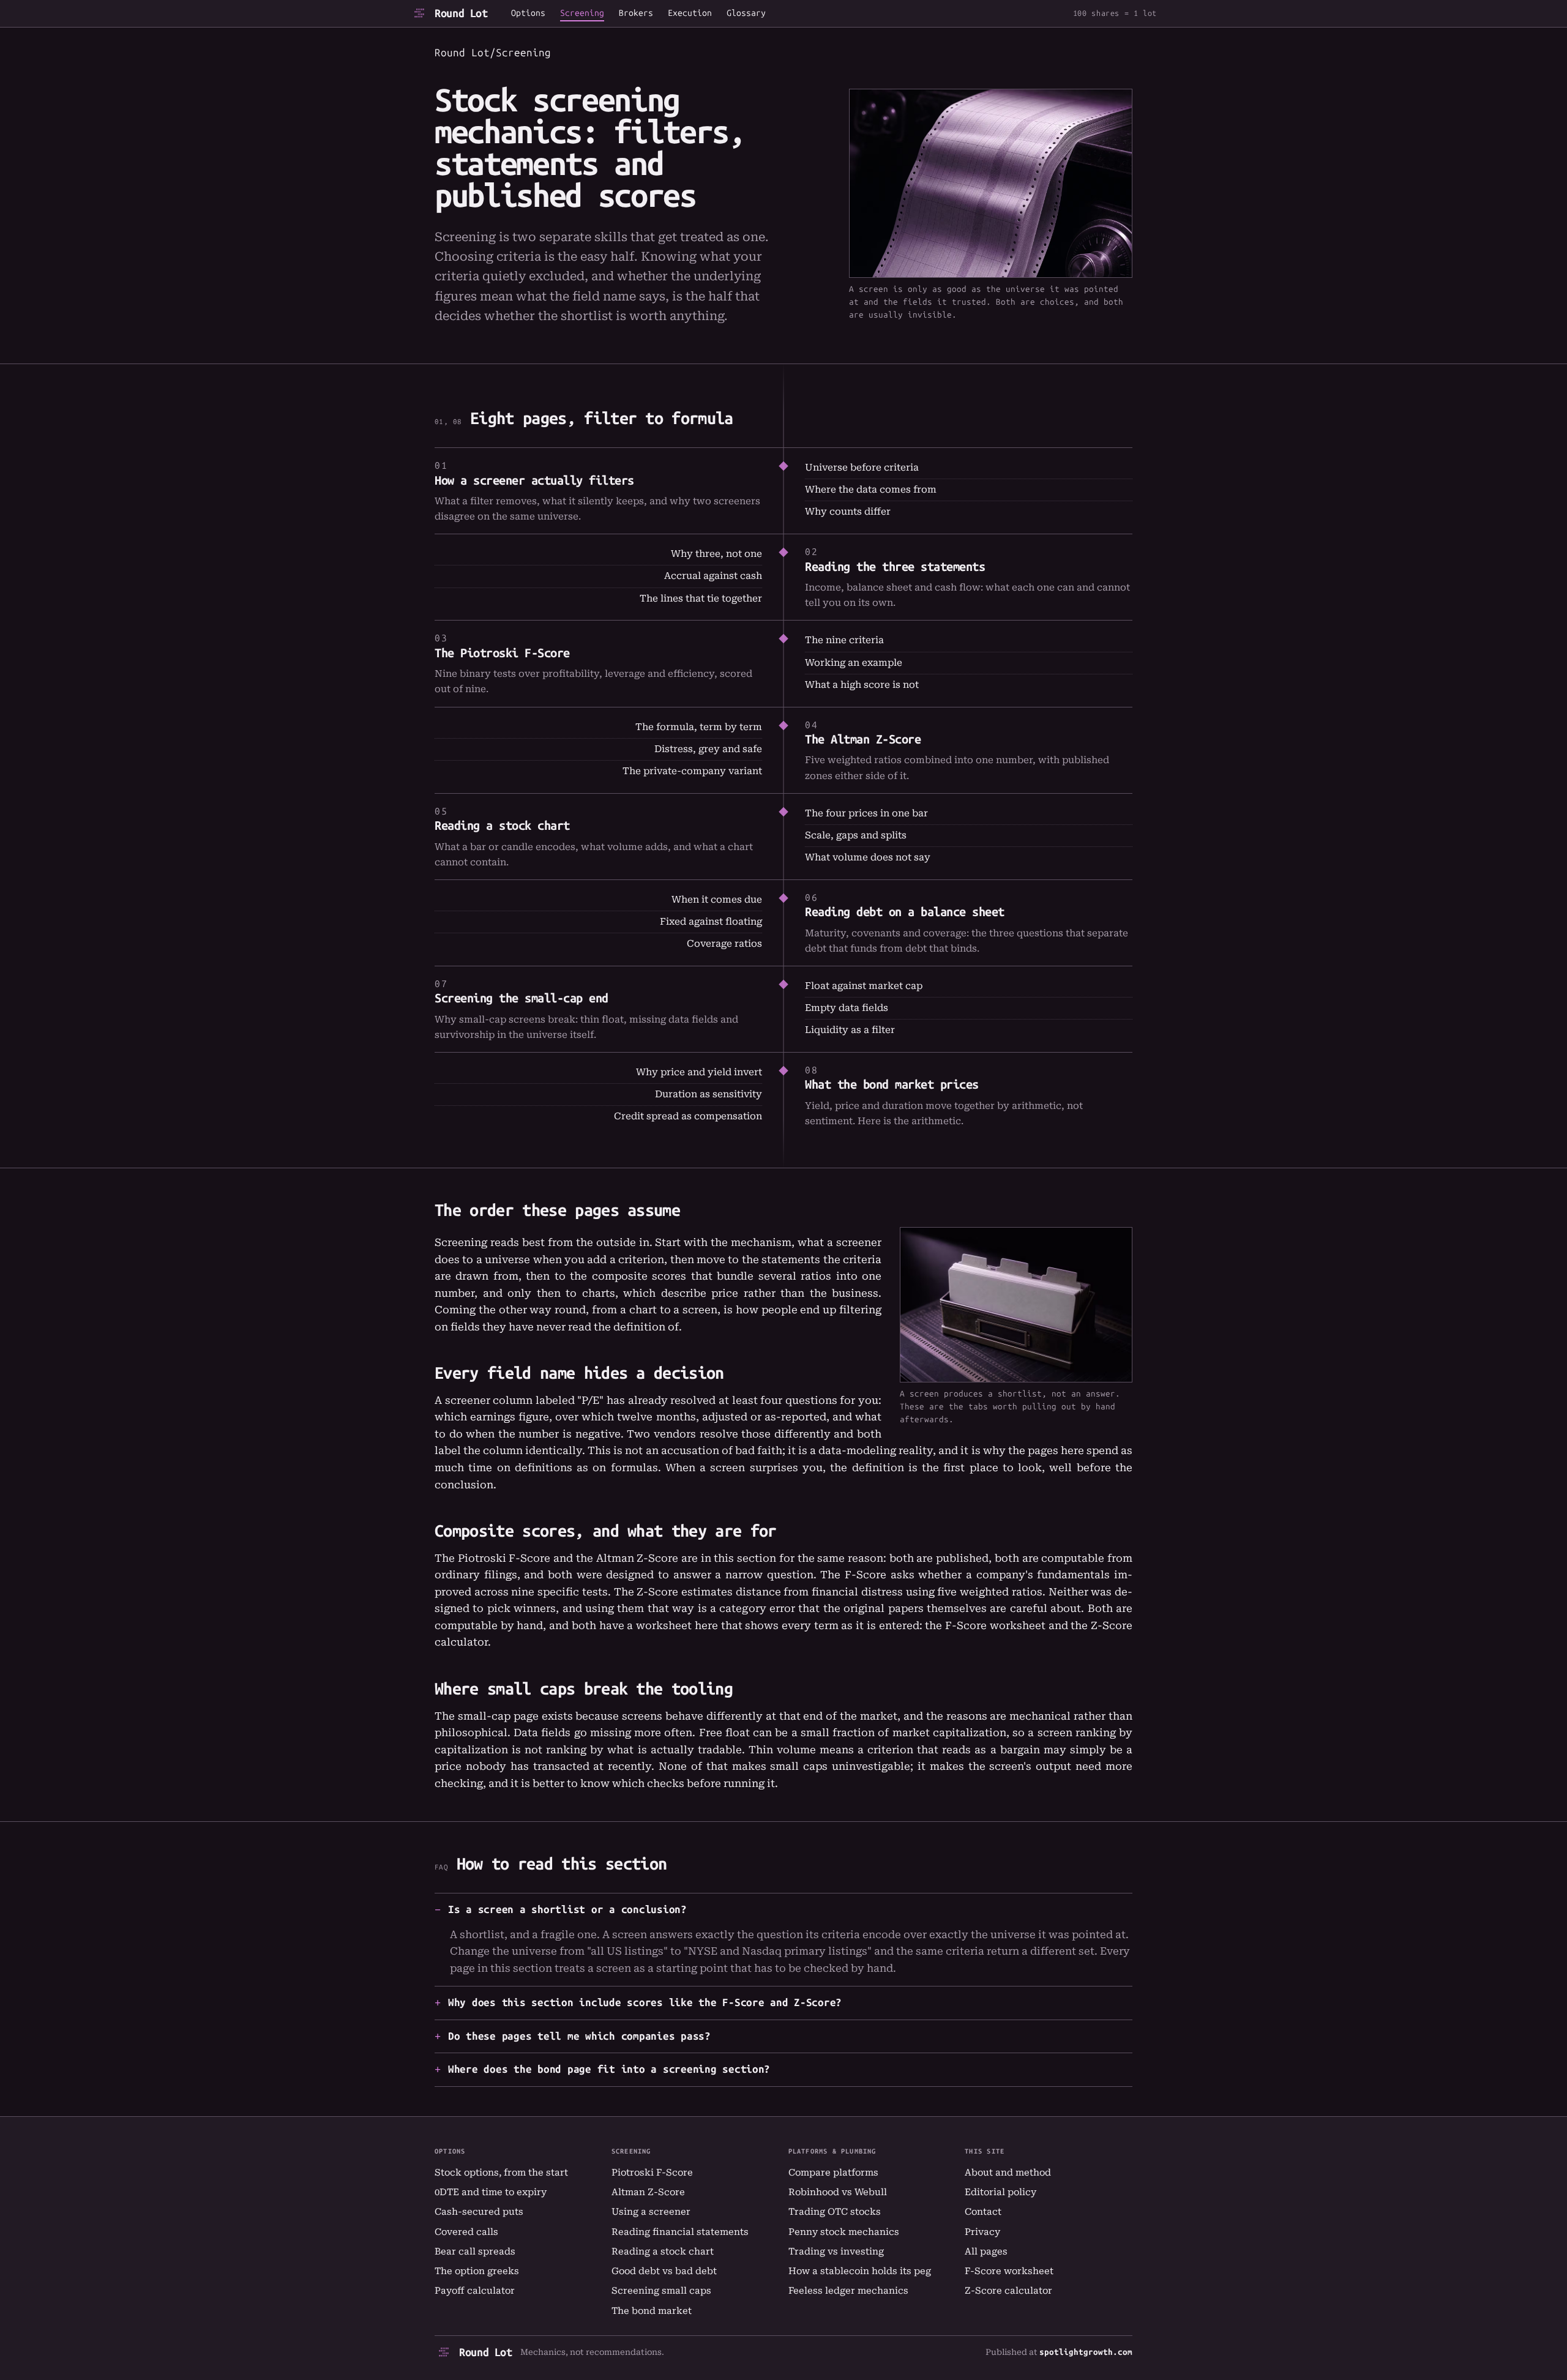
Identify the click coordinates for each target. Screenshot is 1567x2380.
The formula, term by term (699, 727)
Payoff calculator (475, 2291)
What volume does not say (868, 857)
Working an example (854, 663)
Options (528, 13)
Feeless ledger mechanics (848, 2291)
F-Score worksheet (995, 1625)
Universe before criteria (862, 468)
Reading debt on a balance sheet (905, 912)
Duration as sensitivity (709, 1094)
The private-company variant (692, 771)
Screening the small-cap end (522, 998)
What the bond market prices (892, 1084)
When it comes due (717, 900)
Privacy (982, 2232)
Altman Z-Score (648, 2192)
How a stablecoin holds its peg (860, 2271)
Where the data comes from (871, 490)
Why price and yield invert (699, 1072)
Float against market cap (864, 986)
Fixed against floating (711, 922)
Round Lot (461, 13)
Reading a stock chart (502, 826)
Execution (690, 13)
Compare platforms (833, 2173)
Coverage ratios (724, 944)
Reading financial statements (680, 2232)
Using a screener (651, 2212)
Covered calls (466, 2232)
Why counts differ (848, 512)
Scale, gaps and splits (856, 835)
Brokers (636, 13)
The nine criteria (844, 640)
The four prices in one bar (866, 813)
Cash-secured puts (479, 2212)
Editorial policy (1000, 2192)
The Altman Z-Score (863, 739)
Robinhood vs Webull (838, 2192)
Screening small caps (661, 2291)
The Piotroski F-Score (502, 653)
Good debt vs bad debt (664, 2271)
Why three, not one (716, 554)
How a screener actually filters (534, 480)
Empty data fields (847, 1008)
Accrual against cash (713, 576)
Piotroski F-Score (652, 2173)
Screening (582, 13)
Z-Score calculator (1008, 2291)
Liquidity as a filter (850, 1030)
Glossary (746, 13)
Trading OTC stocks (835, 2212)
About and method (1008, 2173)
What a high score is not (862, 685)
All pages (986, 2251)
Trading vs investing (836, 2251)
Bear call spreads (475, 2251)
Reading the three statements (895, 567)
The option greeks (477, 2271)
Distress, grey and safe (708, 749)
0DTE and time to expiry (491, 2192)
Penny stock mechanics (844, 2232)
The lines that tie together (701, 599)
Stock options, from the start (501, 2173)
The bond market (652, 2311)
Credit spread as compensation (688, 1116)
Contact (983, 2212)
